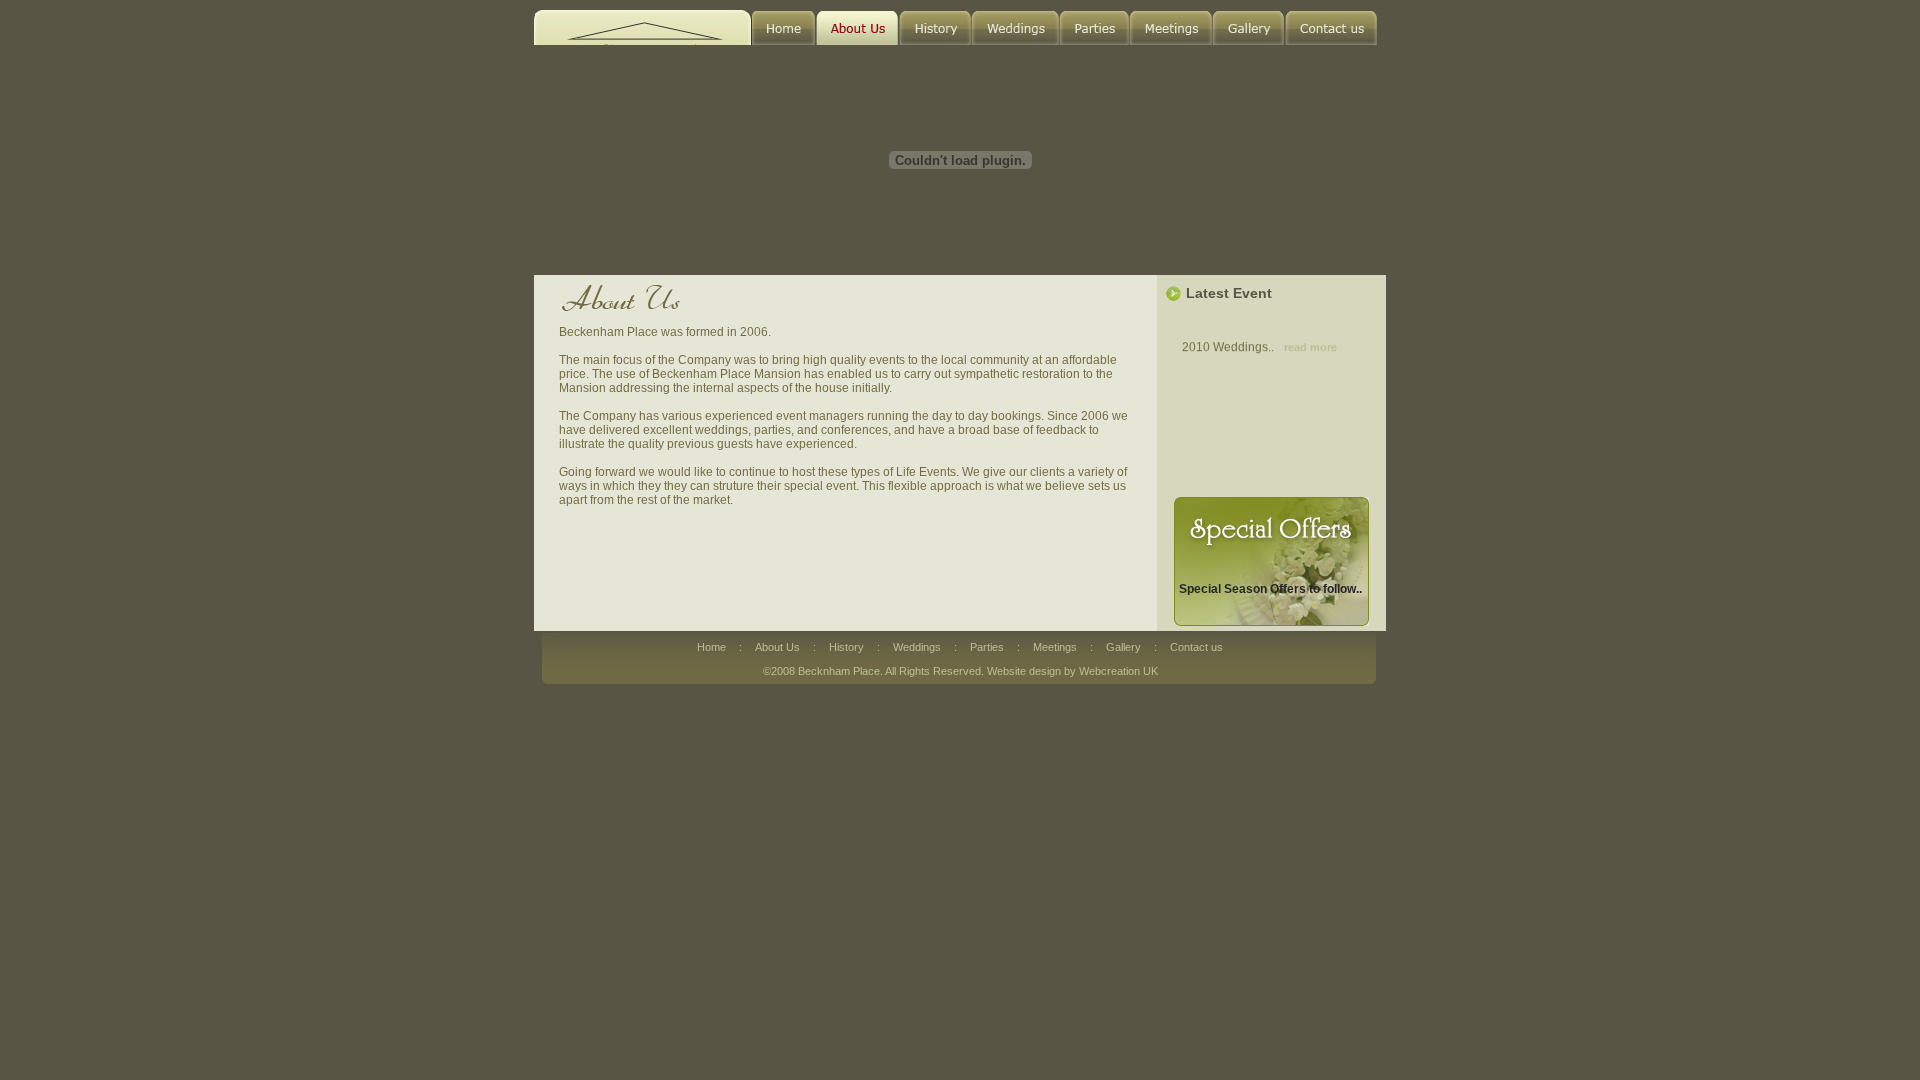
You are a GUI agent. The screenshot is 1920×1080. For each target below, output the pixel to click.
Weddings (918, 647)
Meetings (1056, 647)
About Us (779, 647)
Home (713, 647)
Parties (988, 647)
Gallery (1125, 647)
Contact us (1196, 647)
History (848, 647)
